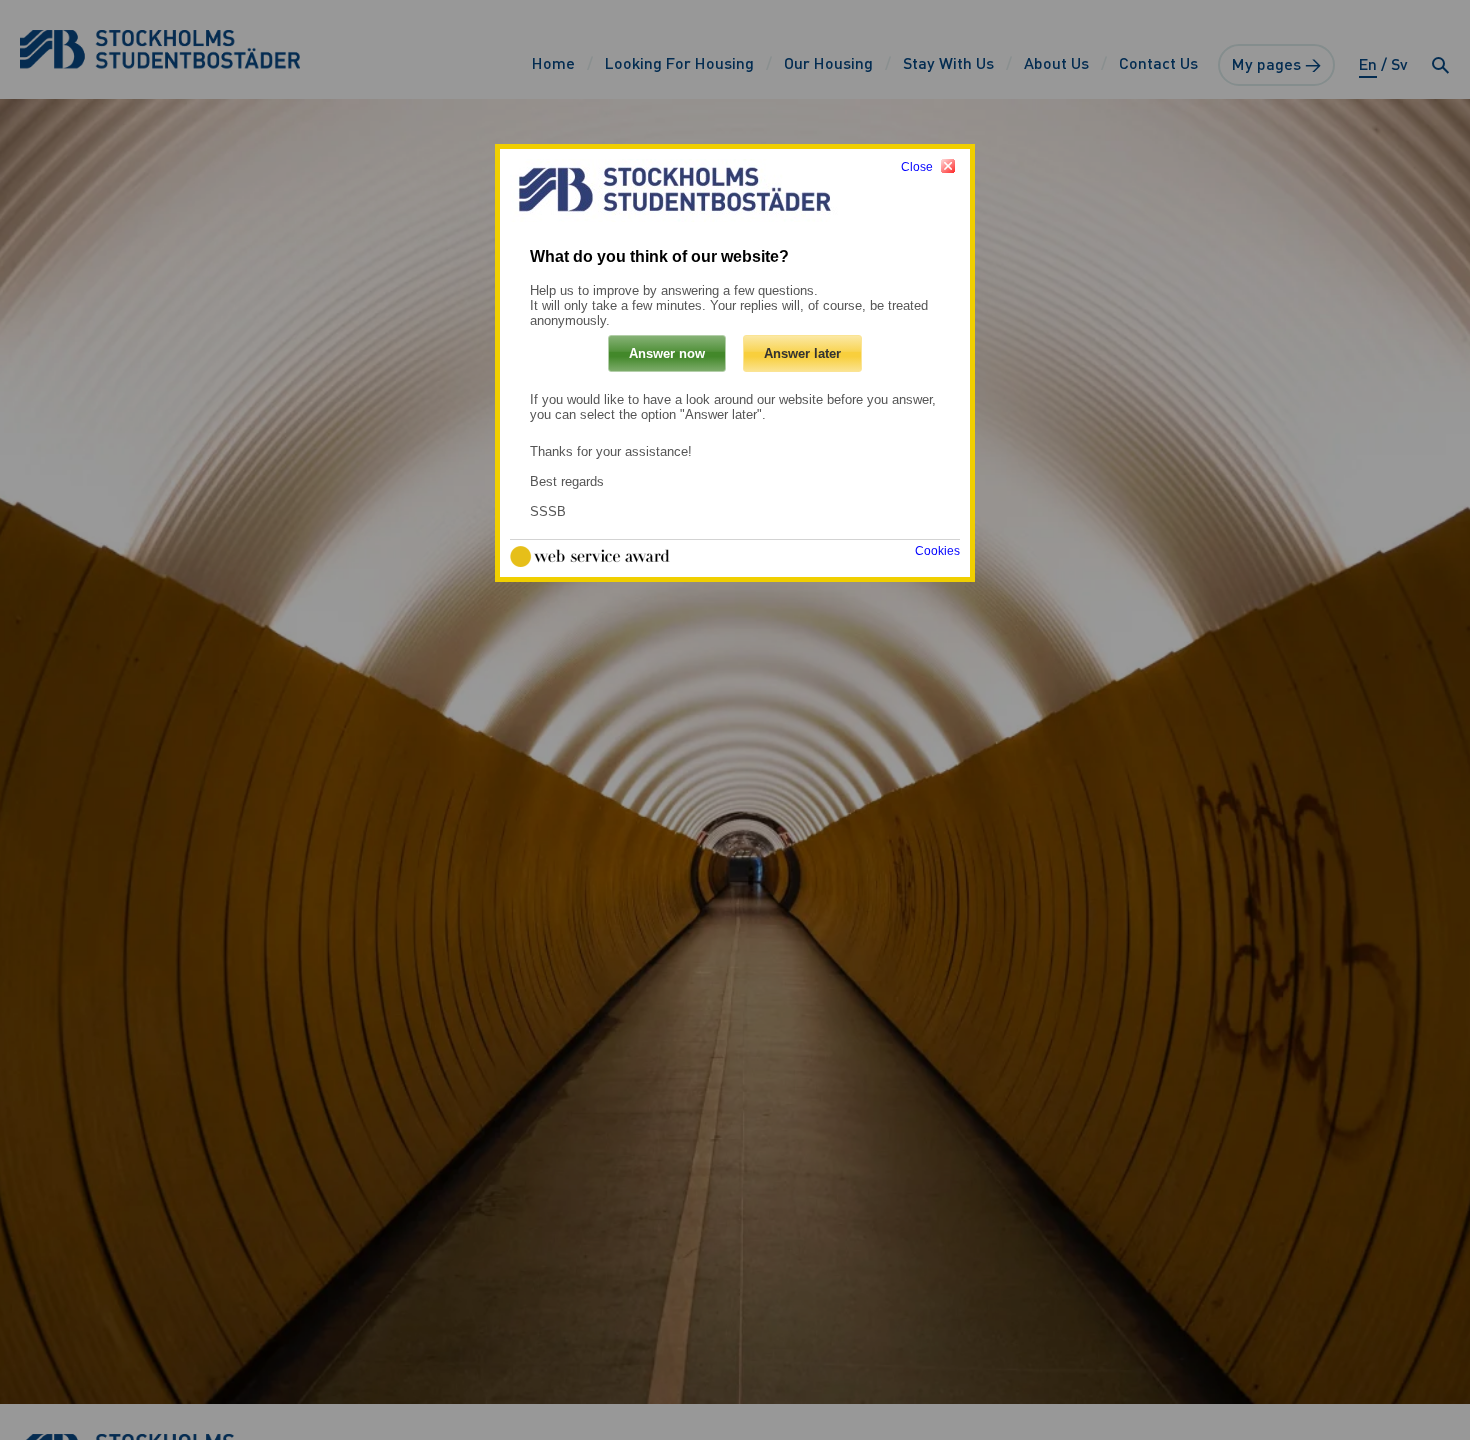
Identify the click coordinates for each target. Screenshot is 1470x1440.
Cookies (937, 551)
